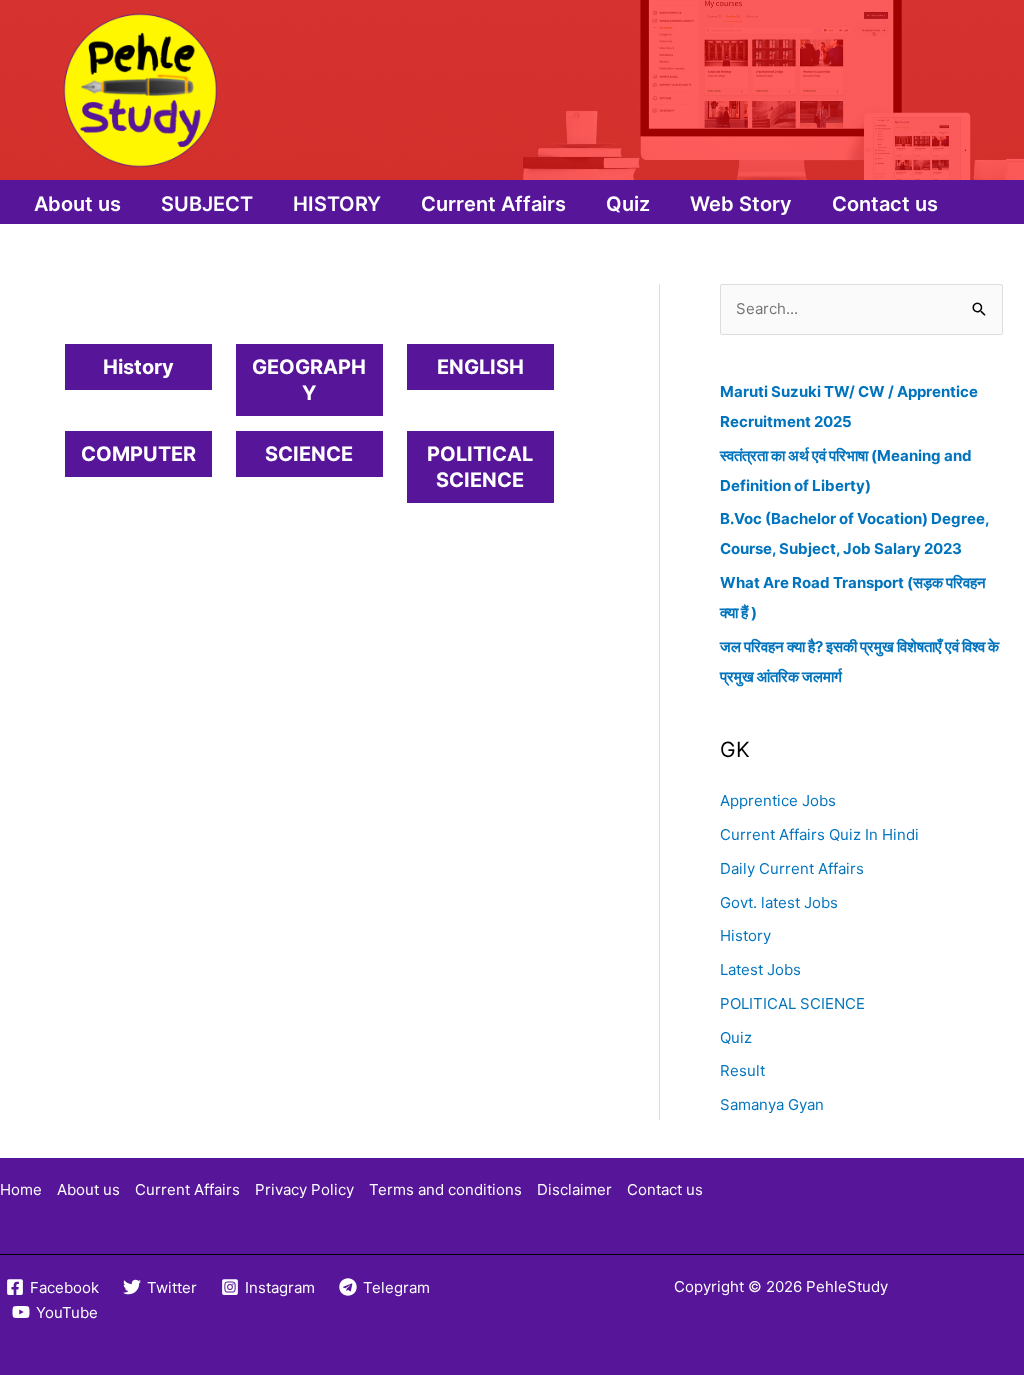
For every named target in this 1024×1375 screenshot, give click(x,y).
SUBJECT (207, 204)
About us (77, 204)
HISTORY (337, 204)
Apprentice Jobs (778, 800)
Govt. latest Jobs (779, 902)
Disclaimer (574, 1189)
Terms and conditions (445, 1189)
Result (742, 1070)
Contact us (885, 204)
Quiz (628, 204)
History (745, 935)
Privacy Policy (304, 1189)
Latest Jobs (760, 969)
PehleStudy (847, 1286)
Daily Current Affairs (792, 868)
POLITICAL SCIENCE (792, 1003)
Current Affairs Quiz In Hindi (819, 834)
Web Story (741, 204)
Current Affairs (493, 204)
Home (21, 1189)
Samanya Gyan (772, 1104)
